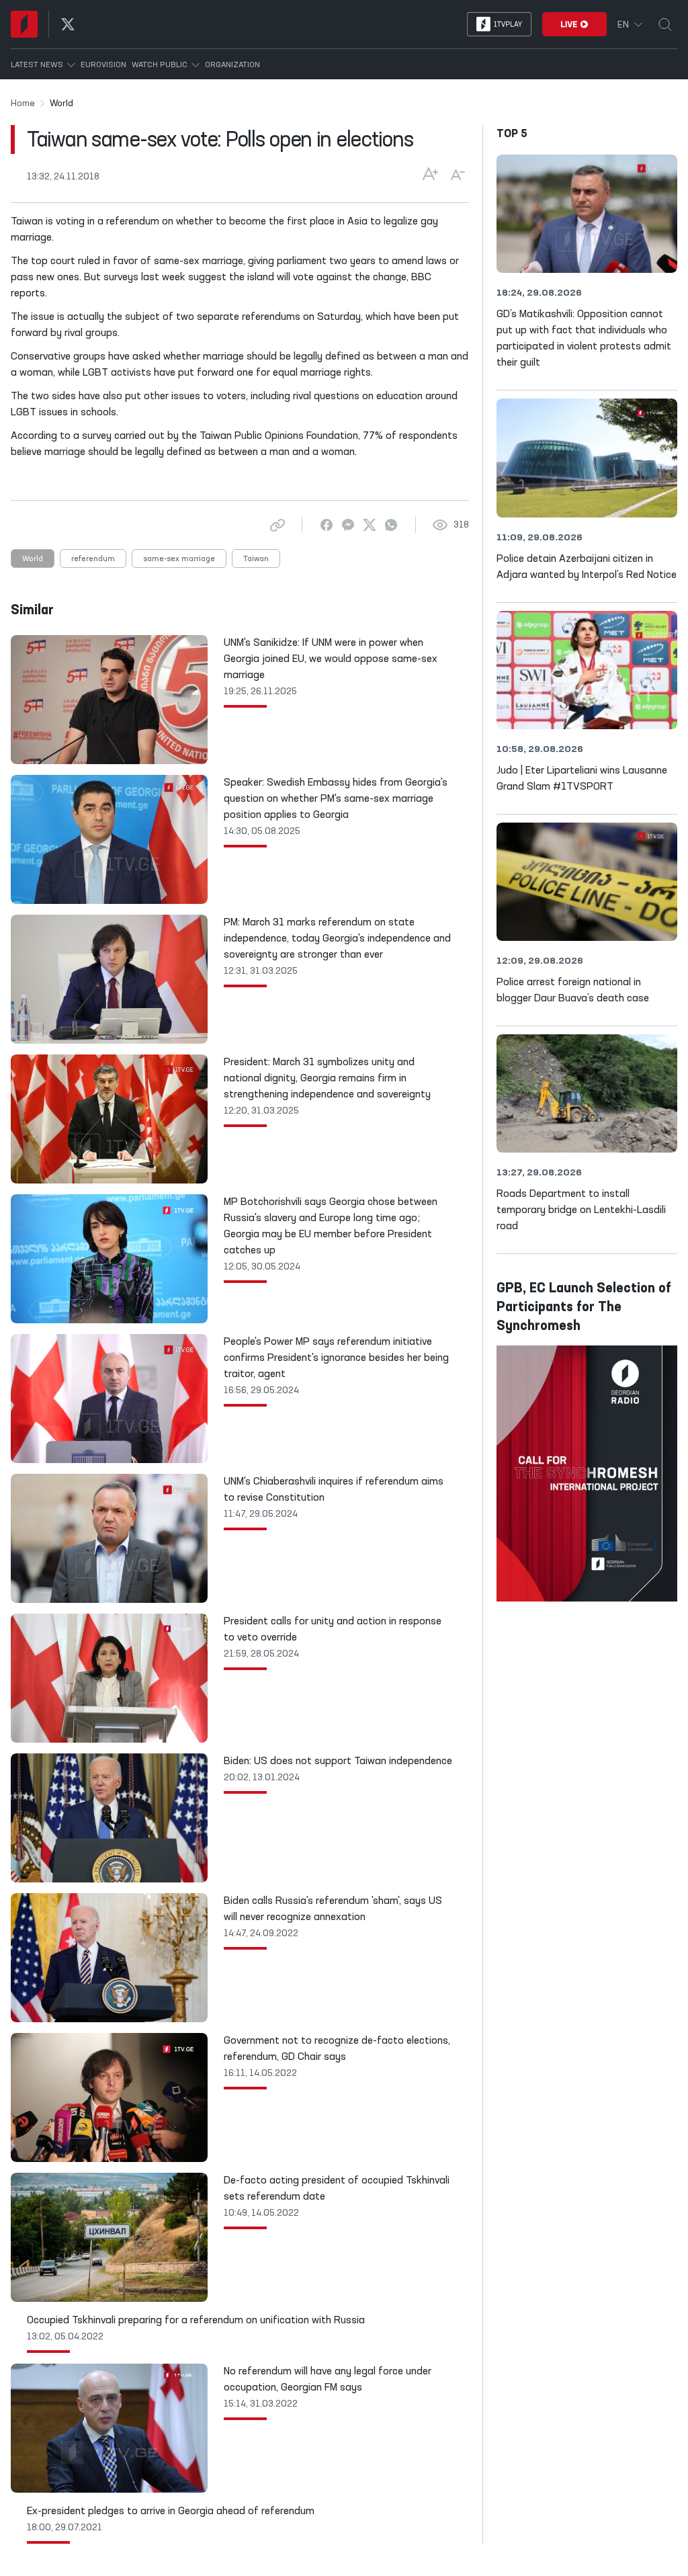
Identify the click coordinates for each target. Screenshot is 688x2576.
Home (23, 103)
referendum (93, 559)
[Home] (24, 24)
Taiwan (256, 559)
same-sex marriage (179, 559)
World (33, 559)
